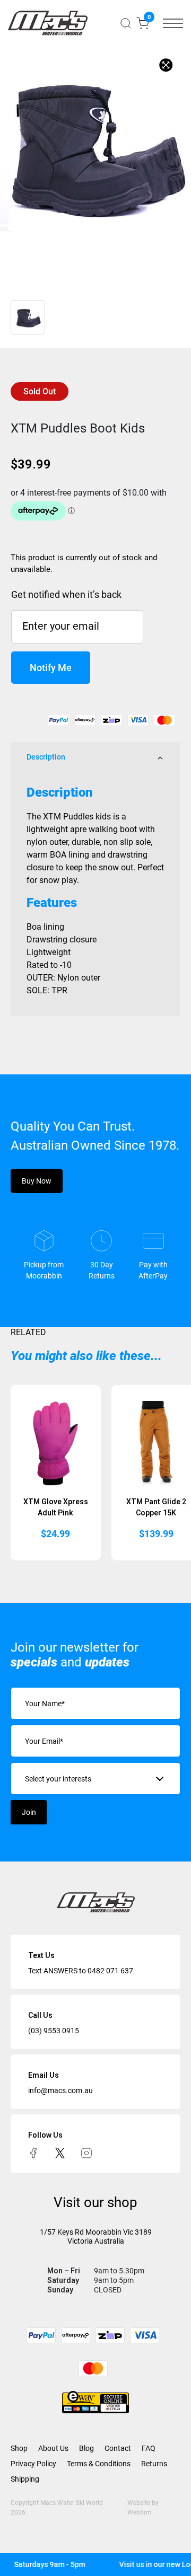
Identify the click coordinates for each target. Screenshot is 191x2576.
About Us (53, 2448)
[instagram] (86, 2152)
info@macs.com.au (60, 2090)
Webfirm (140, 2512)
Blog (86, 2448)
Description (46, 757)
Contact (118, 2448)
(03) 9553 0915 (54, 2031)
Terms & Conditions (99, 2464)
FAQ (149, 2448)
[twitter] (60, 2152)
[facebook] (33, 2152)
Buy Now (37, 1181)
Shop (19, 2448)
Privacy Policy (33, 2464)
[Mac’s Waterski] (48, 23)
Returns (154, 2464)
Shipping (25, 2479)
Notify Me (51, 668)
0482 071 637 (110, 1971)
